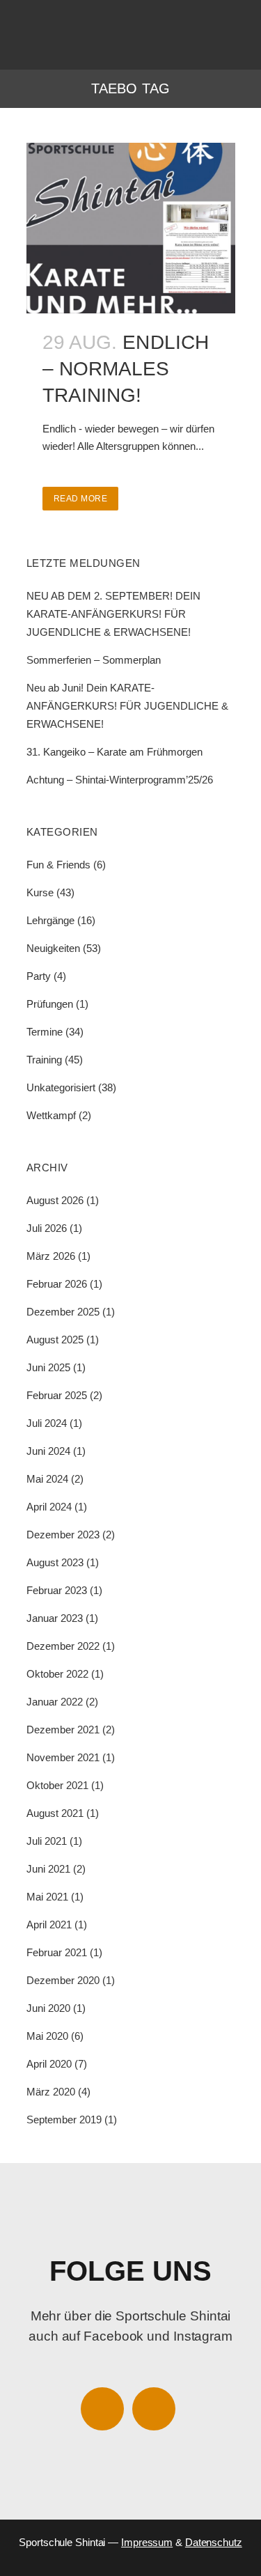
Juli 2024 (47, 1423)
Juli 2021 (47, 1841)
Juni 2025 (48, 1367)
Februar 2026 (57, 1284)
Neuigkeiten (53, 948)
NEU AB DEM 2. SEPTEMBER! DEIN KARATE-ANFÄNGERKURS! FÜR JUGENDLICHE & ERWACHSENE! (113, 614)
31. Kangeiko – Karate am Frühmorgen (114, 752)
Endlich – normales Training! (126, 369)
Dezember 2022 (63, 1646)
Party (39, 976)
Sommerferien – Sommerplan (94, 660)
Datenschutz (214, 2542)
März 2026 (51, 1256)
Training (44, 1060)
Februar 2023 (57, 1590)
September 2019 (64, 2120)
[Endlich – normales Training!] (131, 228)
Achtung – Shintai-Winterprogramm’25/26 (120, 780)
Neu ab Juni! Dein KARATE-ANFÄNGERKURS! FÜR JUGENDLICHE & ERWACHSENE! (127, 706)
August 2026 (55, 1200)
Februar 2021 (57, 1952)
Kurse (40, 892)
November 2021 (63, 1757)
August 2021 (55, 1813)
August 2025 (55, 1340)
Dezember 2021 (63, 1730)
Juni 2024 (48, 1451)
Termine (45, 1032)
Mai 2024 (47, 1479)
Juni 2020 (48, 2008)
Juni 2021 (48, 1869)
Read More (81, 499)
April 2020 (49, 2064)
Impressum (147, 2542)
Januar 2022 (55, 1702)
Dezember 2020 (63, 1980)
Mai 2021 (47, 1897)
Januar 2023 (55, 1618)
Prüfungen (50, 1004)
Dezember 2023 (63, 1535)
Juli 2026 (47, 1228)
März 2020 (51, 2092)
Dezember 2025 (63, 1312)
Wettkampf (51, 1115)
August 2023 (55, 1562)
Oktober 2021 (57, 1785)
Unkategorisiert (61, 1087)
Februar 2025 (57, 1395)
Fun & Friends (58, 865)
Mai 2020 (47, 2036)
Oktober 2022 (57, 1674)
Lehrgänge (50, 920)
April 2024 (49, 1507)
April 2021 (49, 1925)
